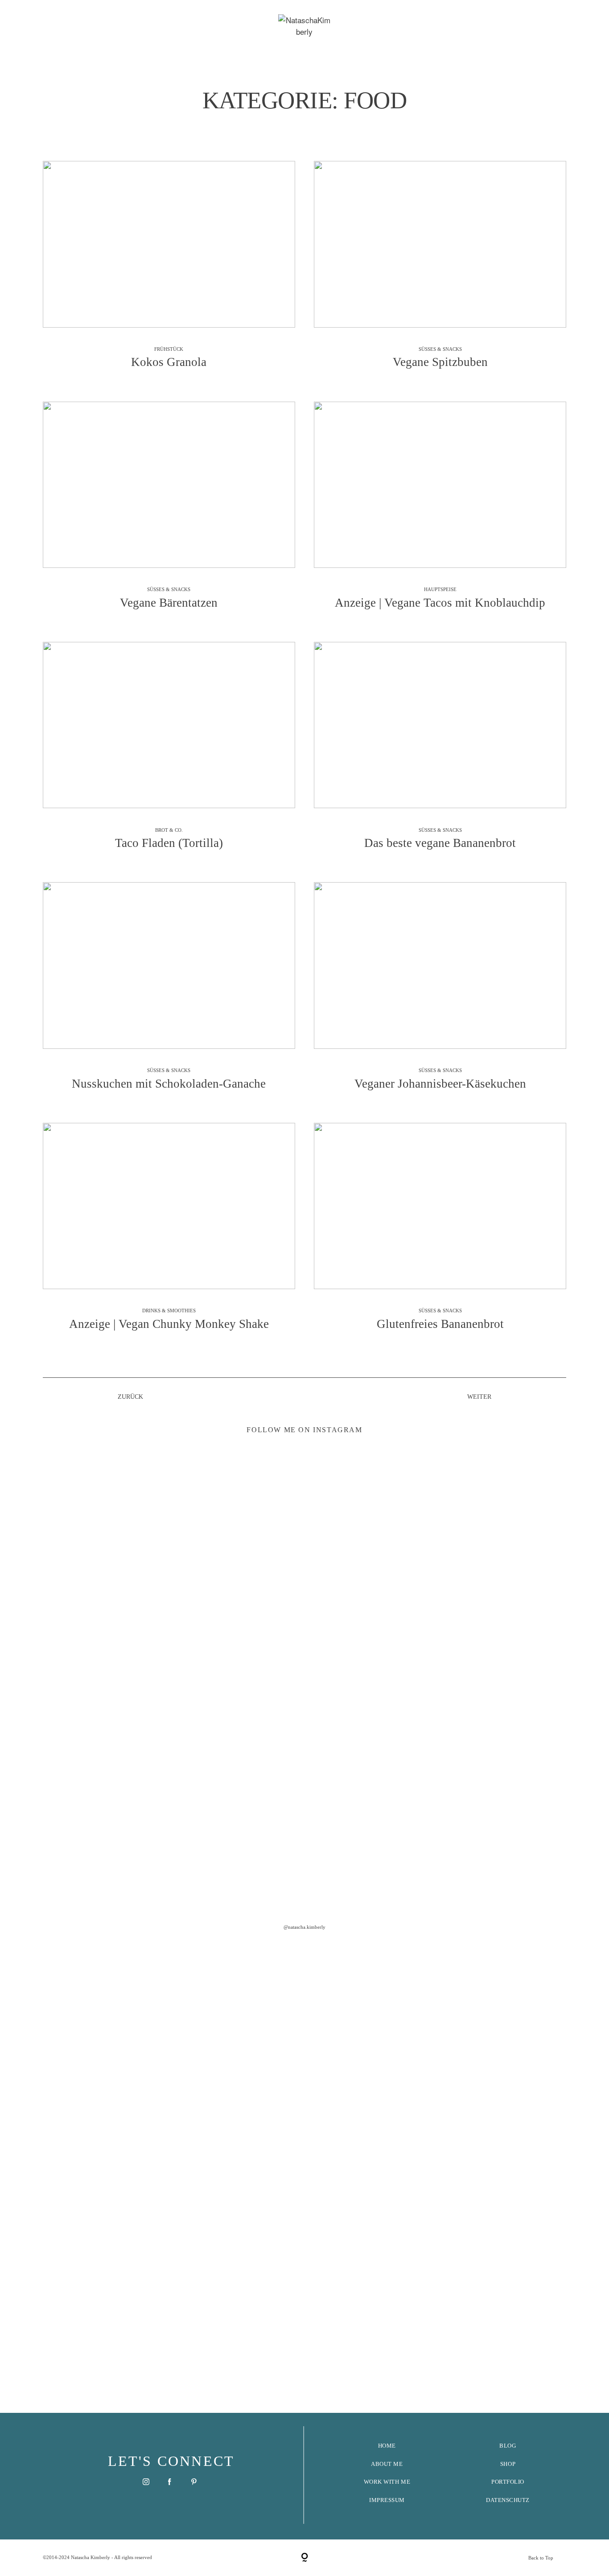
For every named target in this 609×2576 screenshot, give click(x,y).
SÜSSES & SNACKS (440, 349)
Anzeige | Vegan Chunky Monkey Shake (169, 1234)
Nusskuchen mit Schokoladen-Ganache (169, 993)
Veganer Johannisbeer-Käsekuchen (440, 993)
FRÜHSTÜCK (169, 349)
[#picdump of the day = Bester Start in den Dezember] (145, 1536)
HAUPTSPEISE (440, 589)
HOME (387, 2446)
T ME (395, 2464)
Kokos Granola (169, 272)
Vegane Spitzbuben (440, 272)
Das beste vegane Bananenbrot (440, 753)
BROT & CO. (169, 830)
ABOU (379, 2464)
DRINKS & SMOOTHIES (169, 1311)
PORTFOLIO (508, 2482)
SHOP (508, 2464)
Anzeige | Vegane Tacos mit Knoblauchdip (440, 512)
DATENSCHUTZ (508, 2500)
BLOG (508, 2446)
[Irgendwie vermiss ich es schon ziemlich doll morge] (251, 1621)
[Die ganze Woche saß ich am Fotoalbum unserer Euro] (358, 1616)
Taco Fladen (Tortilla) (169, 753)
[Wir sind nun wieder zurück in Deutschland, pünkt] (464, 1775)
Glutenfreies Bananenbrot (440, 1234)
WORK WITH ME (387, 2482)
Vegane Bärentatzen (169, 512)
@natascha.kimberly (304, 1927)
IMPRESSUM (387, 2500)
